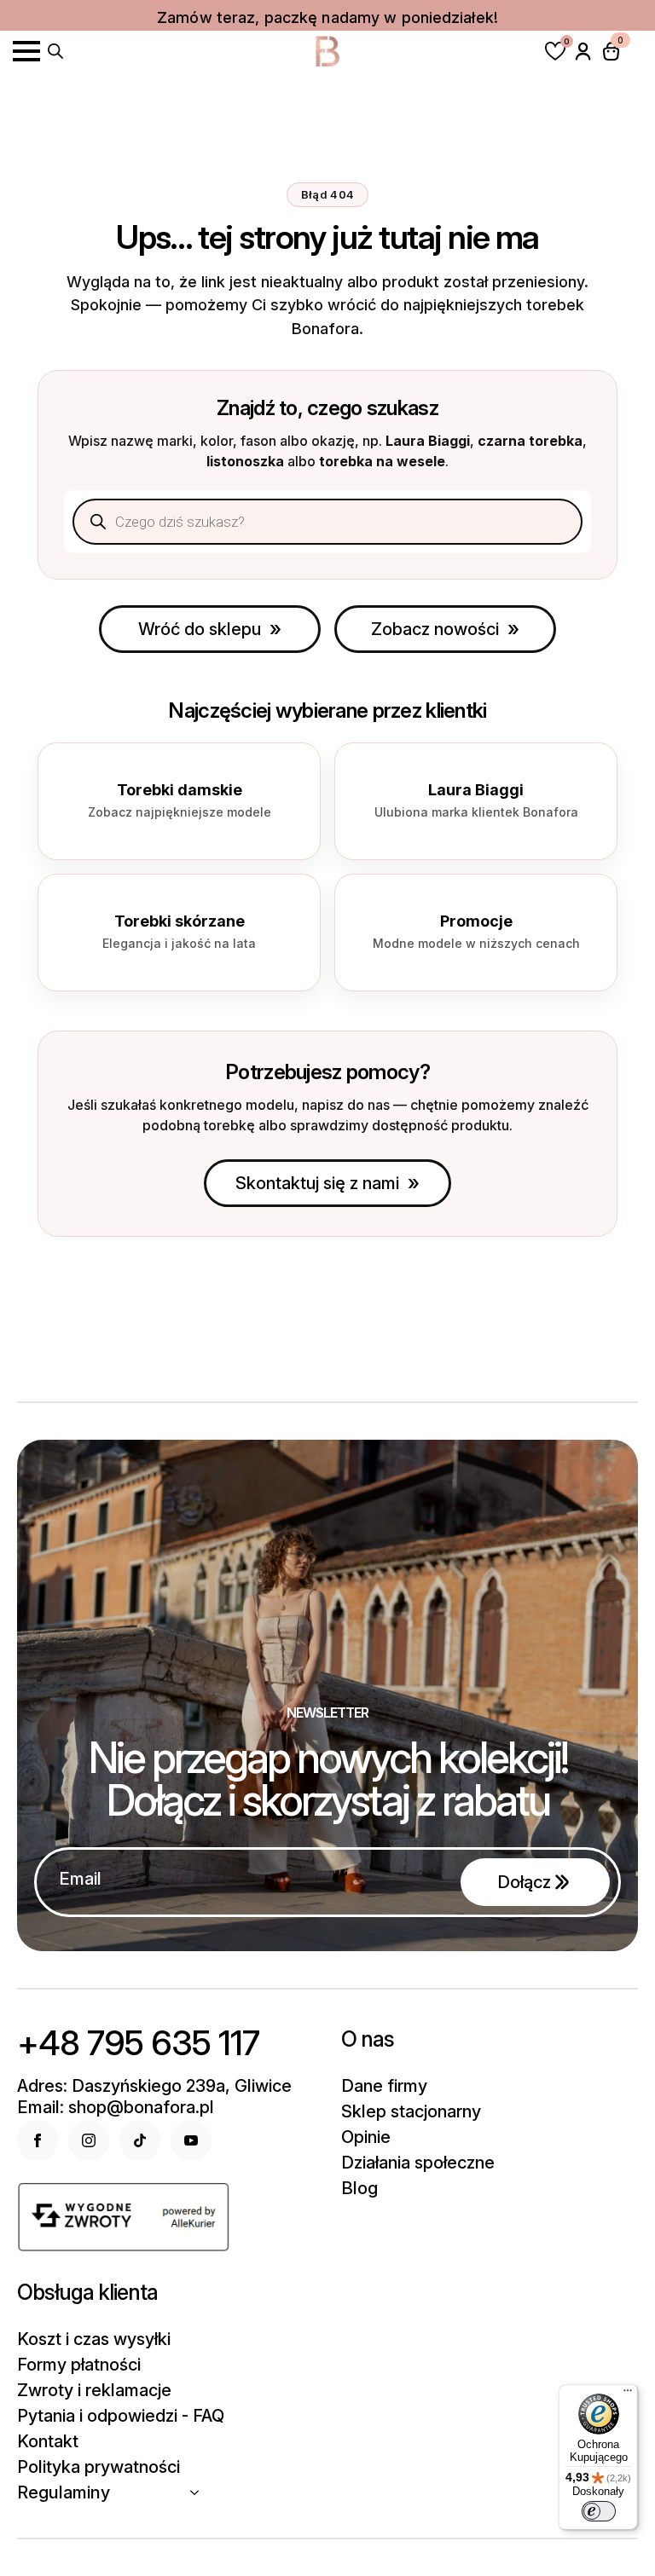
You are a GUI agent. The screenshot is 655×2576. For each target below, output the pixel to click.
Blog (359, 2188)
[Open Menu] (26, 51)
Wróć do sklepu (200, 629)
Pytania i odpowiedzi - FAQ (121, 2416)
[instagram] (89, 2140)
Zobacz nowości (435, 629)
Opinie (366, 2137)
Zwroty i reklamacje (94, 2390)
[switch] (599, 2511)
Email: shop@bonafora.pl (116, 2107)
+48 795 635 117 (138, 2043)
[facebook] (38, 2140)
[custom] (140, 2140)
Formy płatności (79, 2365)
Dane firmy (384, 2086)
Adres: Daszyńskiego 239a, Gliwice (154, 2086)
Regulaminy (64, 2492)
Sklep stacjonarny (411, 2111)
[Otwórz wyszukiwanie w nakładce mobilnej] (55, 49)
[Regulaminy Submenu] (200, 2492)
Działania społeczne (418, 2163)
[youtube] (191, 2140)
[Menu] (628, 2394)
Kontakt (48, 2441)
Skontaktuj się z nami (317, 1183)
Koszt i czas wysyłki (94, 2339)
